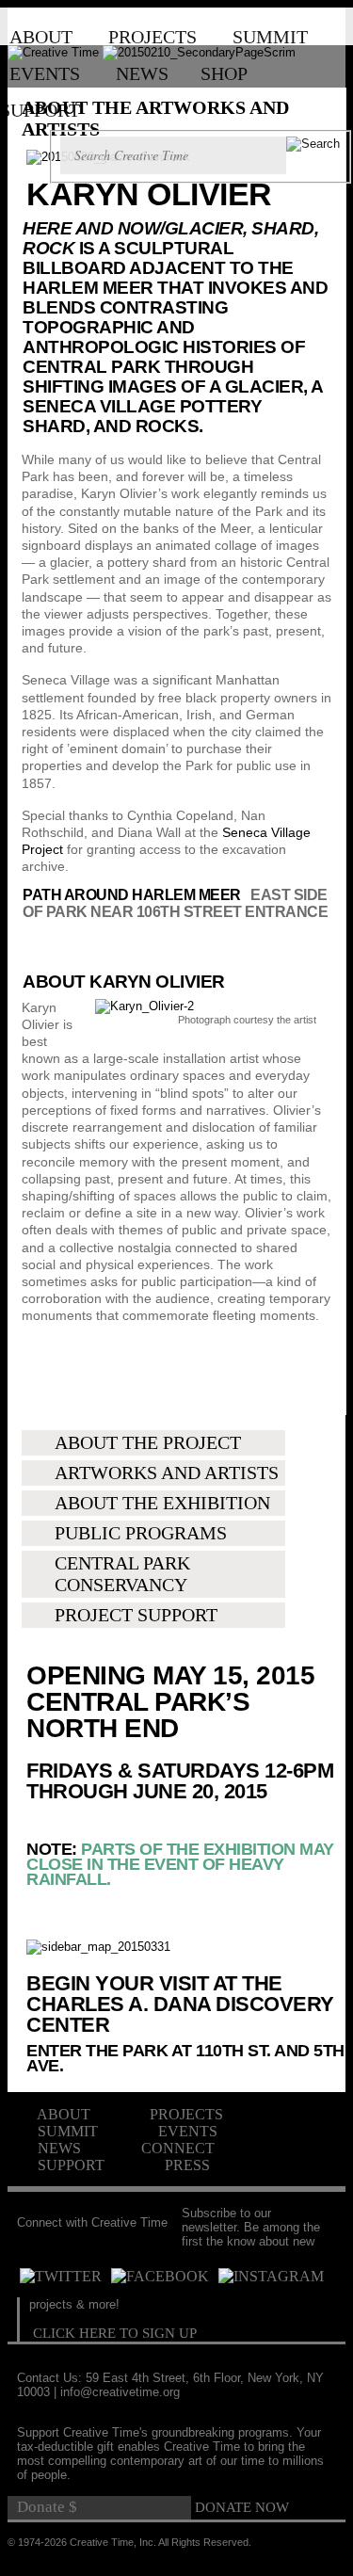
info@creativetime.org (120, 2392)
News (142, 73)
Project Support (136, 1615)
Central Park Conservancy (122, 1574)
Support (40, 110)
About (41, 37)
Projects (152, 37)
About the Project (148, 1442)
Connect (178, 2148)
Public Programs (141, 1533)
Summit (270, 37)
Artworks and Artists (167, 1473)
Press (187, 2165)
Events (45, 73)
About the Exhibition (162, 1503)
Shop (224, 73)
